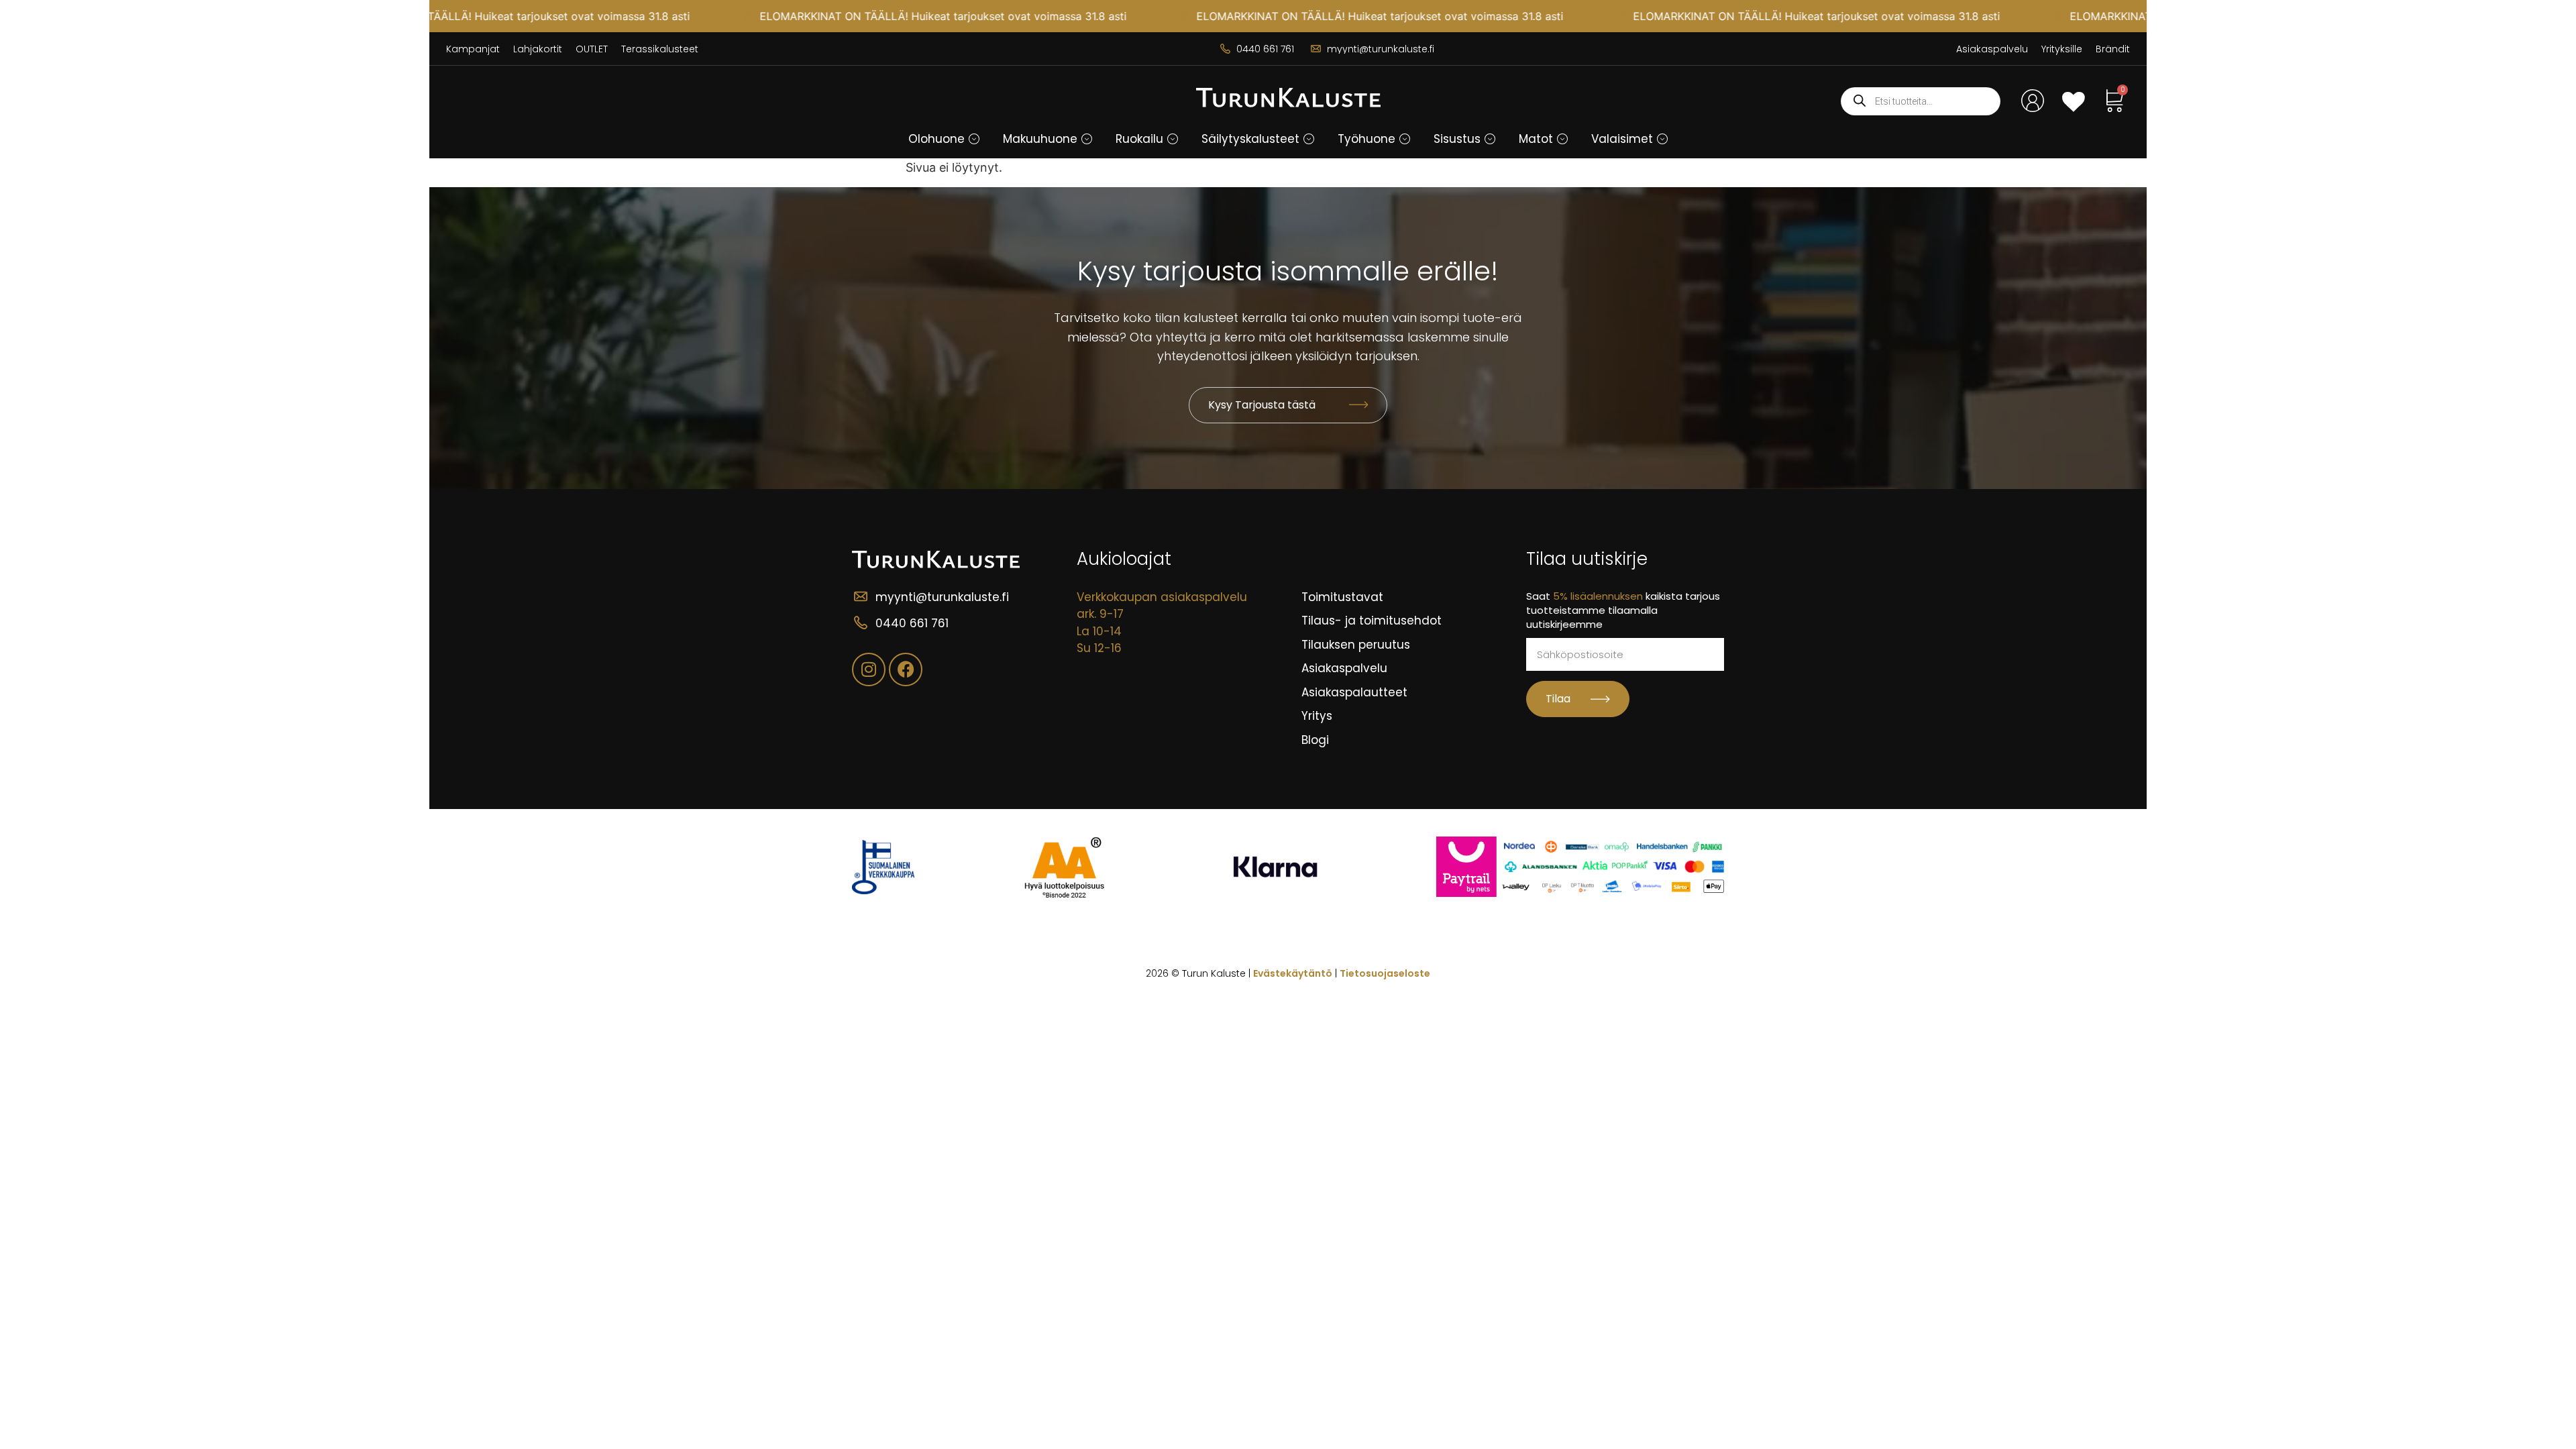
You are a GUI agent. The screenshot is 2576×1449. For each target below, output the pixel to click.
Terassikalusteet (660, 49)
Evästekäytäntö (1293, 973)
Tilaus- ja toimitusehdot (1372, 621)
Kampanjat (473, 49)
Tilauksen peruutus (1356, 645)
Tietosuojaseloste (1385, 973)
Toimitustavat (1342, 597)
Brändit (2113, 49)
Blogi (1315, 740)
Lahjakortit (538, 49)
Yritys (1317, 716)
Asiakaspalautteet (1354, 692)
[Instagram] (869, 669)
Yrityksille (2062, 49)
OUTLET (592, 49)
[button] (974, 139)
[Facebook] (906, 669)
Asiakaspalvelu (1992, 49)
